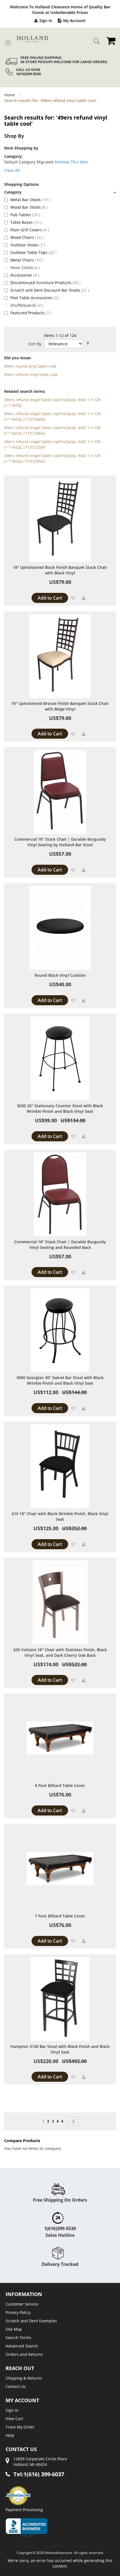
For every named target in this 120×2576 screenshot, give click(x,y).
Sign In (46, 21)
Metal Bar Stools (30, 200)
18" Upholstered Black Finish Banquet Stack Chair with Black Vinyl (60, 570)
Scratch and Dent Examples (31, 2321)
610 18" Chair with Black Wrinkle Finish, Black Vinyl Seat (60, 1516)
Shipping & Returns (24, 2378)
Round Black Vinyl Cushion (60, 975)
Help (10, 2435)
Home (10, 95)
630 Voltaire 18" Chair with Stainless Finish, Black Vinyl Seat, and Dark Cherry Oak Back (60, 1652)
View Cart (14, 2419)
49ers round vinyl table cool (30, 366)
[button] (73, 598)
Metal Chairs (27, 260)
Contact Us (16, 2386)
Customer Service (22, 2304)
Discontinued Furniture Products (45, 283)
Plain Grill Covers (30, 230)
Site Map (14, 2329)
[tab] (60, 192)
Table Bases (26, 222)
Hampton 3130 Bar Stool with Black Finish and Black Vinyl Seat (60, 2049)
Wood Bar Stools (29, 207)
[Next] (73, 2121)
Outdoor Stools (28, 245)
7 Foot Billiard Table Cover (60, 1916)
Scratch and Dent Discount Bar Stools (50, 290)
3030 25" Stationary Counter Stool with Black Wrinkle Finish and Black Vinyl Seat (60, 1108)
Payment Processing (24, 2510)
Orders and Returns (24, 2354)
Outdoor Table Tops (33, 252)
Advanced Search (22, 2346)
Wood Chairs (27, 237)
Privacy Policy (18, 2312)
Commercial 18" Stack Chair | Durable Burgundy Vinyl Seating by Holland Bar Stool (60, 842)
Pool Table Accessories (35, 298)
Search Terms (18, 2338)
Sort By (35, 344)
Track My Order (20, 2427)
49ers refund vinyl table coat (31, 375)
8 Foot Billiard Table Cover (60, 1785)
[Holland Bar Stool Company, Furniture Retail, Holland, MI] (27, 2528)
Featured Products (31, 313)
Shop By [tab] (14, 136)
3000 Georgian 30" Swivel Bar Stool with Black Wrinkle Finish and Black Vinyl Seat (60, 1380)
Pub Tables (25, 215)
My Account (74, 21)
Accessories (25, 275)
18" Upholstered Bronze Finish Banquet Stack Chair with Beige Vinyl (60, 706)
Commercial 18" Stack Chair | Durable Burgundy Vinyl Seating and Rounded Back (60, 1245)
